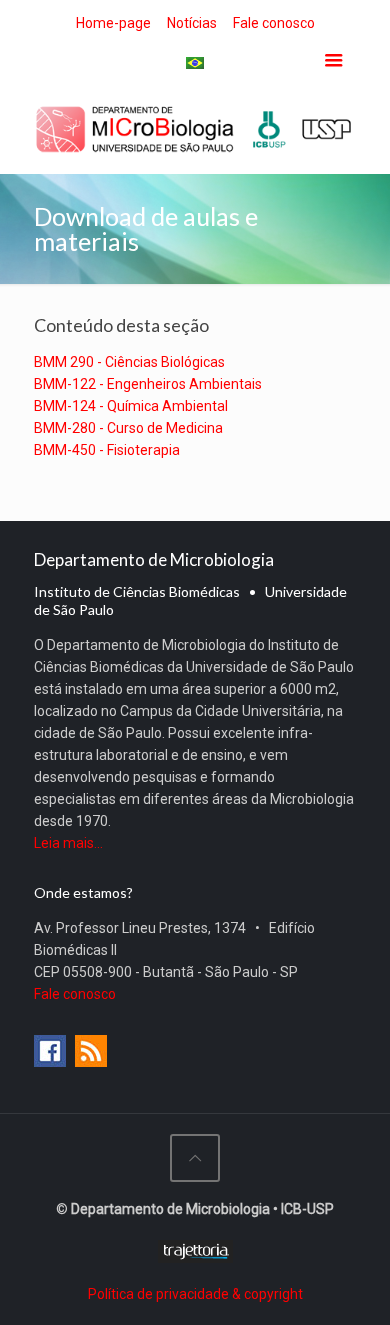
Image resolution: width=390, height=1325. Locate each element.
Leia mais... (68, 843)
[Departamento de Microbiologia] (195, 128)
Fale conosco (274, 23)
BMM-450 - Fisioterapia (107, 450)
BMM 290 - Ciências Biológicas (129, 362)
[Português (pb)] (195, 62)
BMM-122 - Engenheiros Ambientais (148, 384)
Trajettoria (195, 1251)
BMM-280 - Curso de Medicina (128, 428)
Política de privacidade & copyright (195, 1294)
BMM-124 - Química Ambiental (131, 406)
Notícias (192, 23)
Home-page (113, 23)
